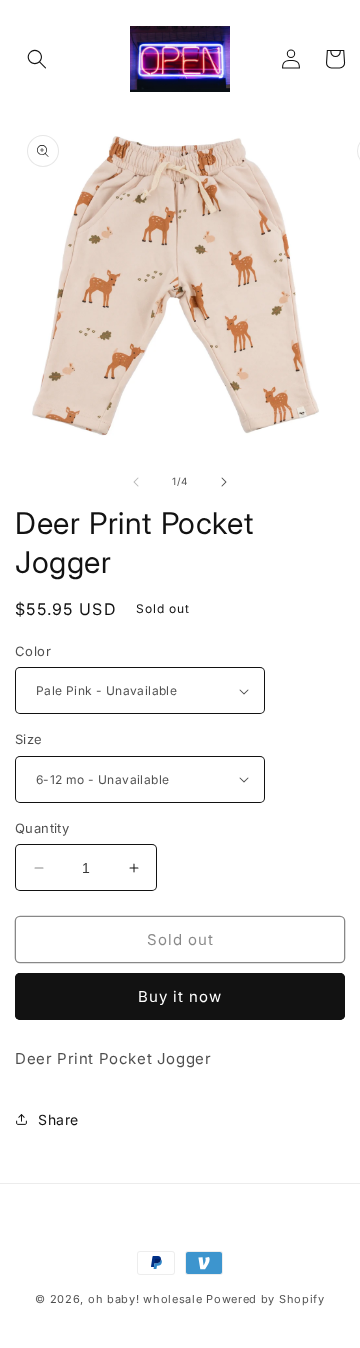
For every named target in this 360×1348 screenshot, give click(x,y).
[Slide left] (136, 482)
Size (29, 739)
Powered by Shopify (265, 1299)
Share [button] (58, 1119)
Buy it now (180, 996)
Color (33, 651)
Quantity (42, 828)
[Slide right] (224, 482)
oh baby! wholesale (145, 1299)
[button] (37, 59)
